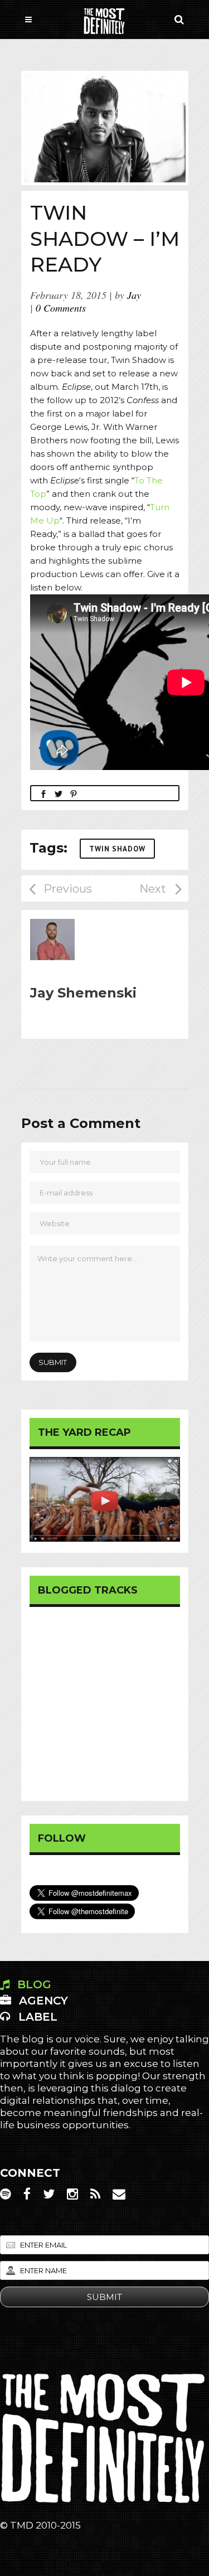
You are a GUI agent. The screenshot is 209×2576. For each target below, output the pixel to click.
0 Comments (61, 308)
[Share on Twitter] (59, 793)
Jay (134, 295)
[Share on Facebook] (43, 793)
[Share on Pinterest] (74, 793)
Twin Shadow (117, 849)
